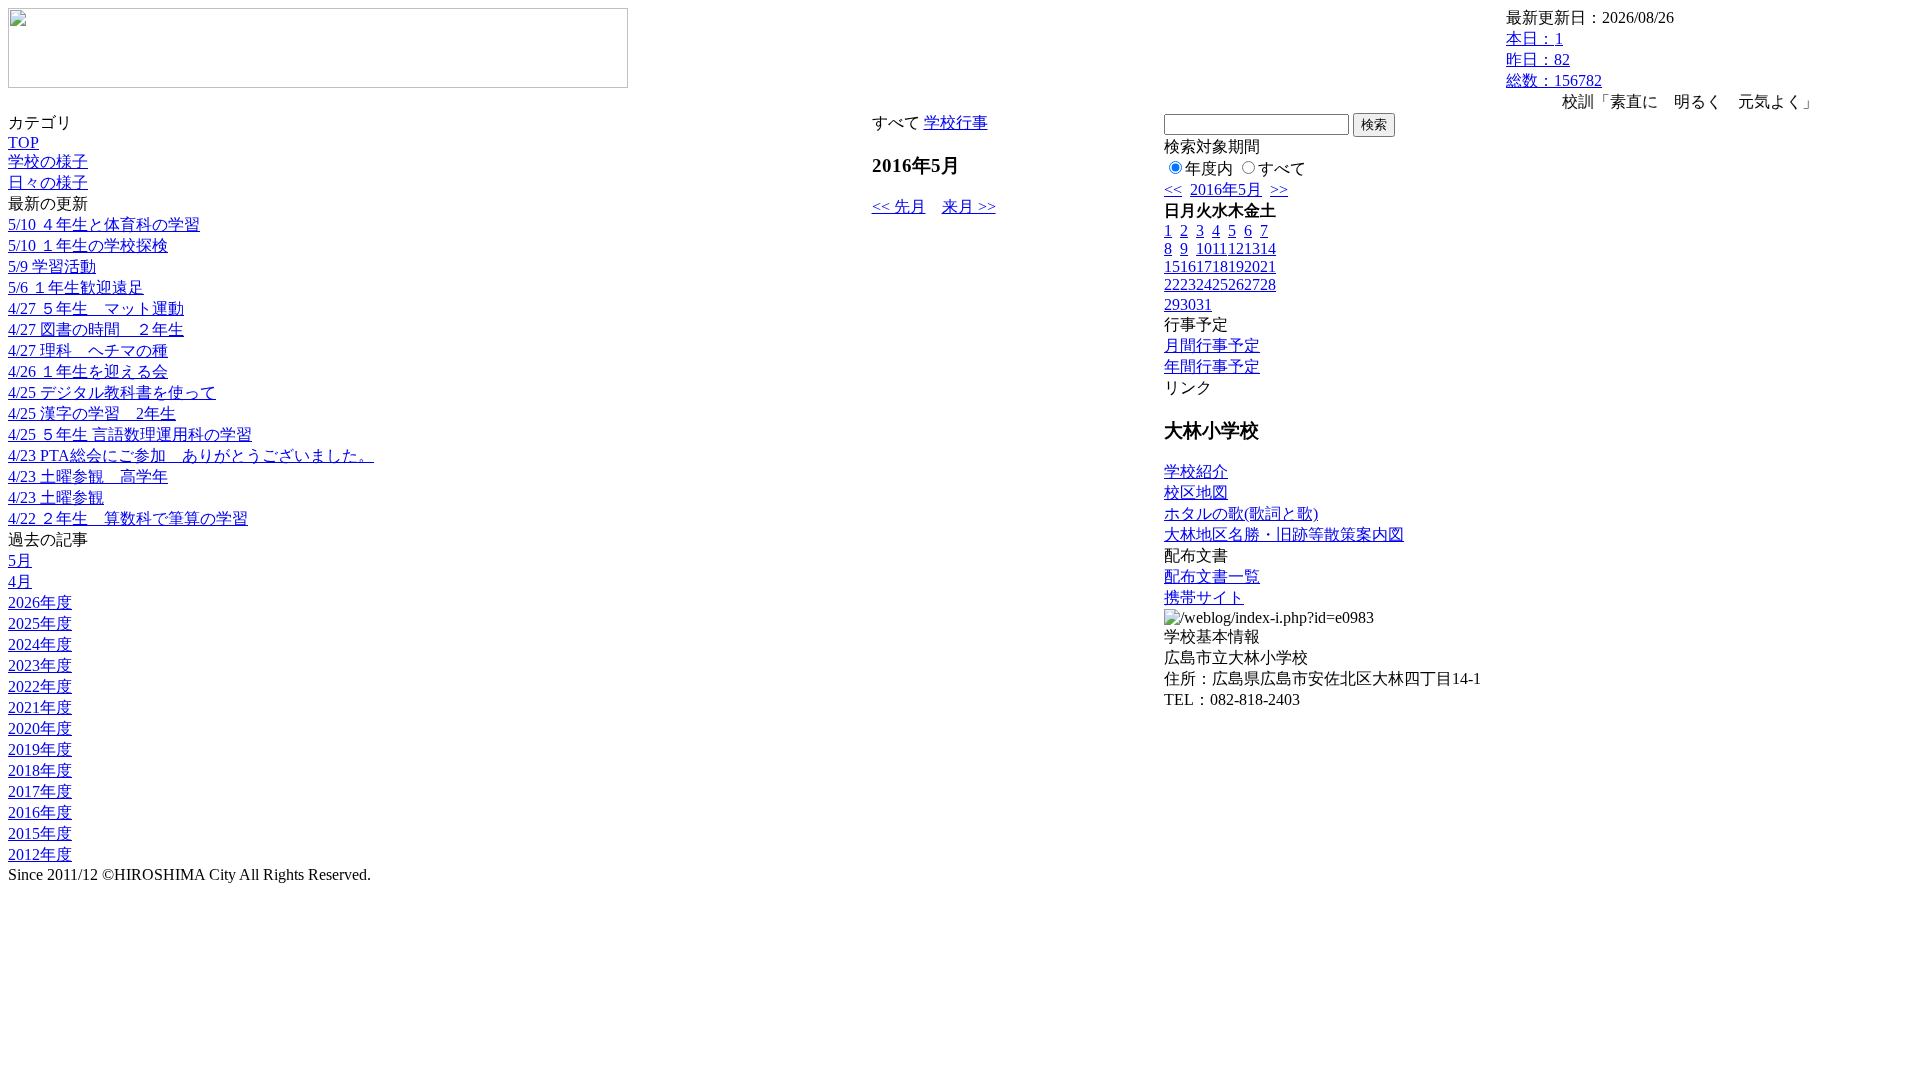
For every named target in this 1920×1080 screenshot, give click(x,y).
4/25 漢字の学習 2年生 (92, 413)
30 (1188, 304)
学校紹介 (1196, 471)
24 (1204, 284)
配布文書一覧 (1212, 576)
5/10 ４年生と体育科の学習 (104, 224)
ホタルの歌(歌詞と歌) (1241, 513)
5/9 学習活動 (52, 266)
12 (1236, 248)
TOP (23, 142)
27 (1252, 284)
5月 (20, 560)
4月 (20, 581)
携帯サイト (1204, 597)
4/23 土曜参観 (56, 497)
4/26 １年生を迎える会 (88, 371)
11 (1219, 248)
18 (1220, 266)
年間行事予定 (1212, 366)
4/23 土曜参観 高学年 (88, 476)
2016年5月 (1226, 189)
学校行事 (956, 122)
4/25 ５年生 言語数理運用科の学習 (130, 434)
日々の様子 (48, 182)
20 (1252, 266)
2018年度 (40, 770)
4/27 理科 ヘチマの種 (88, 350)
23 (1188, 284)
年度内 (1209, 168)
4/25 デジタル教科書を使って (112, 392)
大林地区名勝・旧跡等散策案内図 (1284, 534)
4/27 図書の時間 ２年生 (96, 329)
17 (1204, 266)
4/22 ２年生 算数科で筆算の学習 (128, 518)
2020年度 (40, 728)
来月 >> (969, 206)
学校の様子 (48, 161)
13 (1252, 248)
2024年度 (40, 644)
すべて (1282, 168)
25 (1220, 284)
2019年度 (40, 749)
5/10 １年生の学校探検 (88, 245)
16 (1188, 266)
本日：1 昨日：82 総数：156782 (1554, 59)
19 (1236, 266)
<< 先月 (899, 206)
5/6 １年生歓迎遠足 (76, 287)
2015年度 (40, 833)
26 (1236, 284)
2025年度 (40, 623)
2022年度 (40, 686)
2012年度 (40, 854)
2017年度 (40, 791)
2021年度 (40, 707)
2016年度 (40, 812)
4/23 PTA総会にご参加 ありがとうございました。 (191, 455)
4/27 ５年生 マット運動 (96, 308)
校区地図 (1196, 492)
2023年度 (40, 665)
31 (1204, 304)
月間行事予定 (1212, 345)
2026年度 (40, 602)
